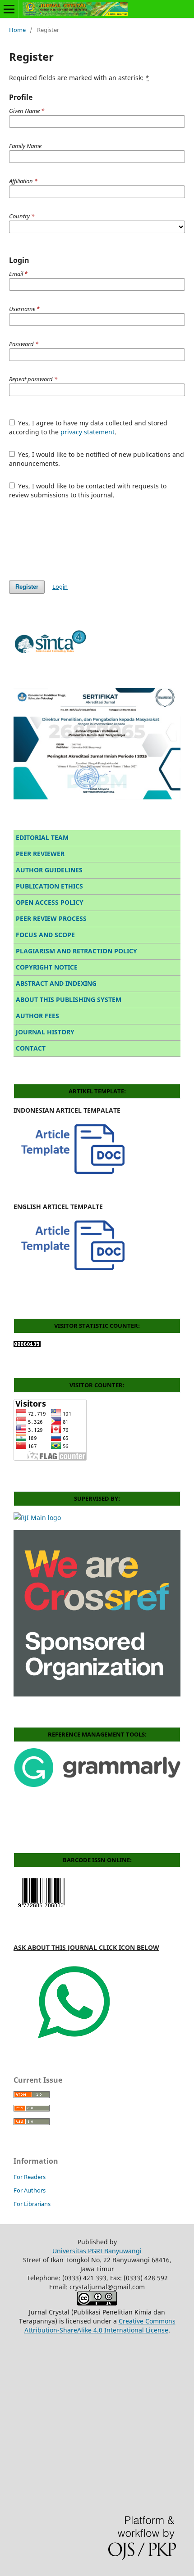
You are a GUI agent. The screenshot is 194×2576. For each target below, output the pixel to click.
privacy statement (88, 432)
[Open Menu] (9, 9)
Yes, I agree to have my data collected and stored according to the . (88, 427)
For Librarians (32, 2204)
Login (60, 586)
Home (17, 30)
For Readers (30, 2177)
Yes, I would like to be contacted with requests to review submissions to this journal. (88, 490)
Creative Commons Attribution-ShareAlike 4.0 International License (100, 2326)
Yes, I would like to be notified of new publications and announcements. (97, 459)
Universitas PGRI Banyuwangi (97, 2251)
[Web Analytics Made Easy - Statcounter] (27, 1345)
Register (27, 587)
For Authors (30, 2190)
